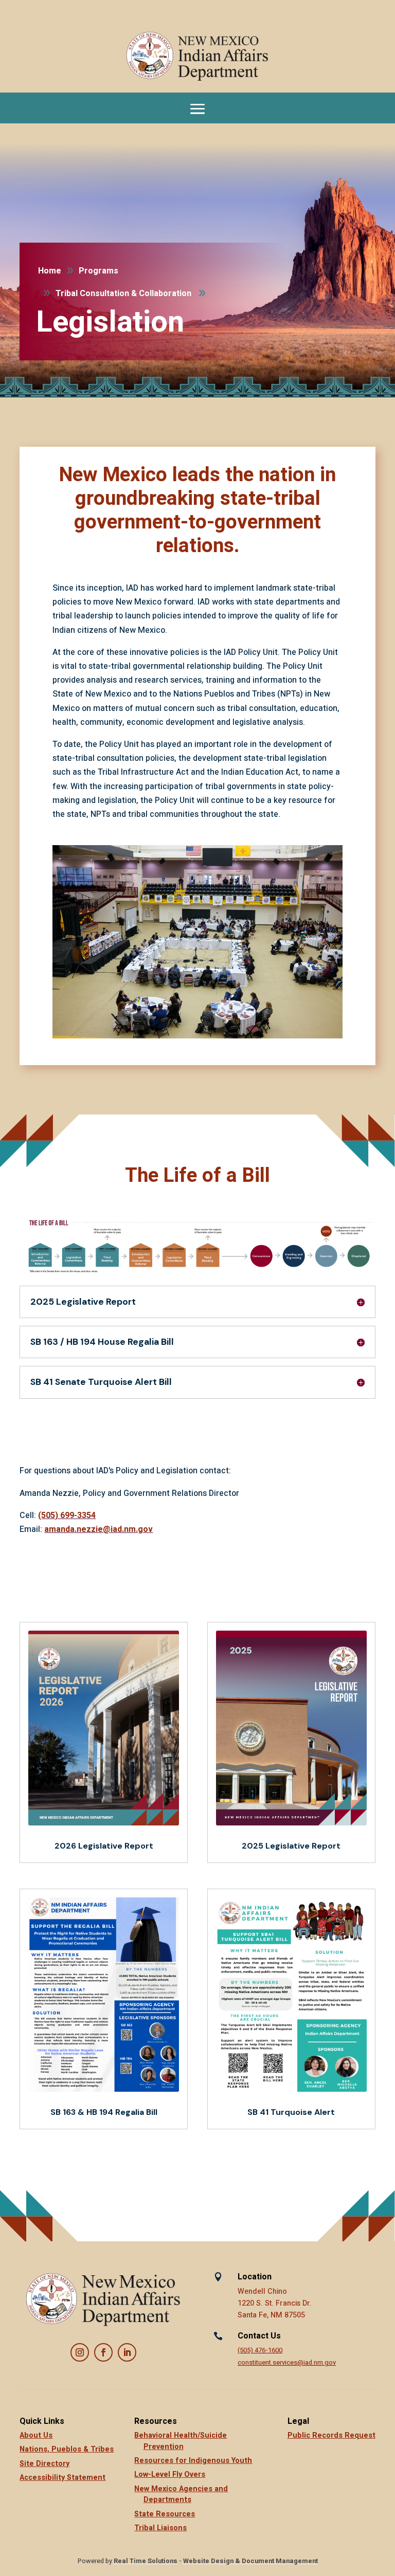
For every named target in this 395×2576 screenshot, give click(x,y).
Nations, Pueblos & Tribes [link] (67, 2449)
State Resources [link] (165, 2514)
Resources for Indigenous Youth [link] (193, 2461)
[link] (197, 57)
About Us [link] (36, 2435)
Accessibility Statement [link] (62, 2478)
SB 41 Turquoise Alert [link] (291, 2112)
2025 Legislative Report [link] (291, 1846)
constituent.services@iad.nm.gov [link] (287, 2363)
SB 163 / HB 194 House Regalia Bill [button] (102, 1342)
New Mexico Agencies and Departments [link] (181, 2495)
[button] (197, 108)
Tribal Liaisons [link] (160, 2528)
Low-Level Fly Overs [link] (170, 2474)
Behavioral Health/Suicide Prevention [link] (181, 2441)
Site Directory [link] (44, 2464)
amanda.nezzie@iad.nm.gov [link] (98, 1529)
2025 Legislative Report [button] (83, 1302)
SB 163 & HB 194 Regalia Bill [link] (104, 2112)
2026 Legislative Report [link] (104, 1846)
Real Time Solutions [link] (146, 2561)
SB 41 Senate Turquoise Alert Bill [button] (101, 1382)
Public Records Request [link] (331, 2435)
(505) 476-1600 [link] (260, 2350)
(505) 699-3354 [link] (67, 1515)
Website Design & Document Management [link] (250, 2561)
